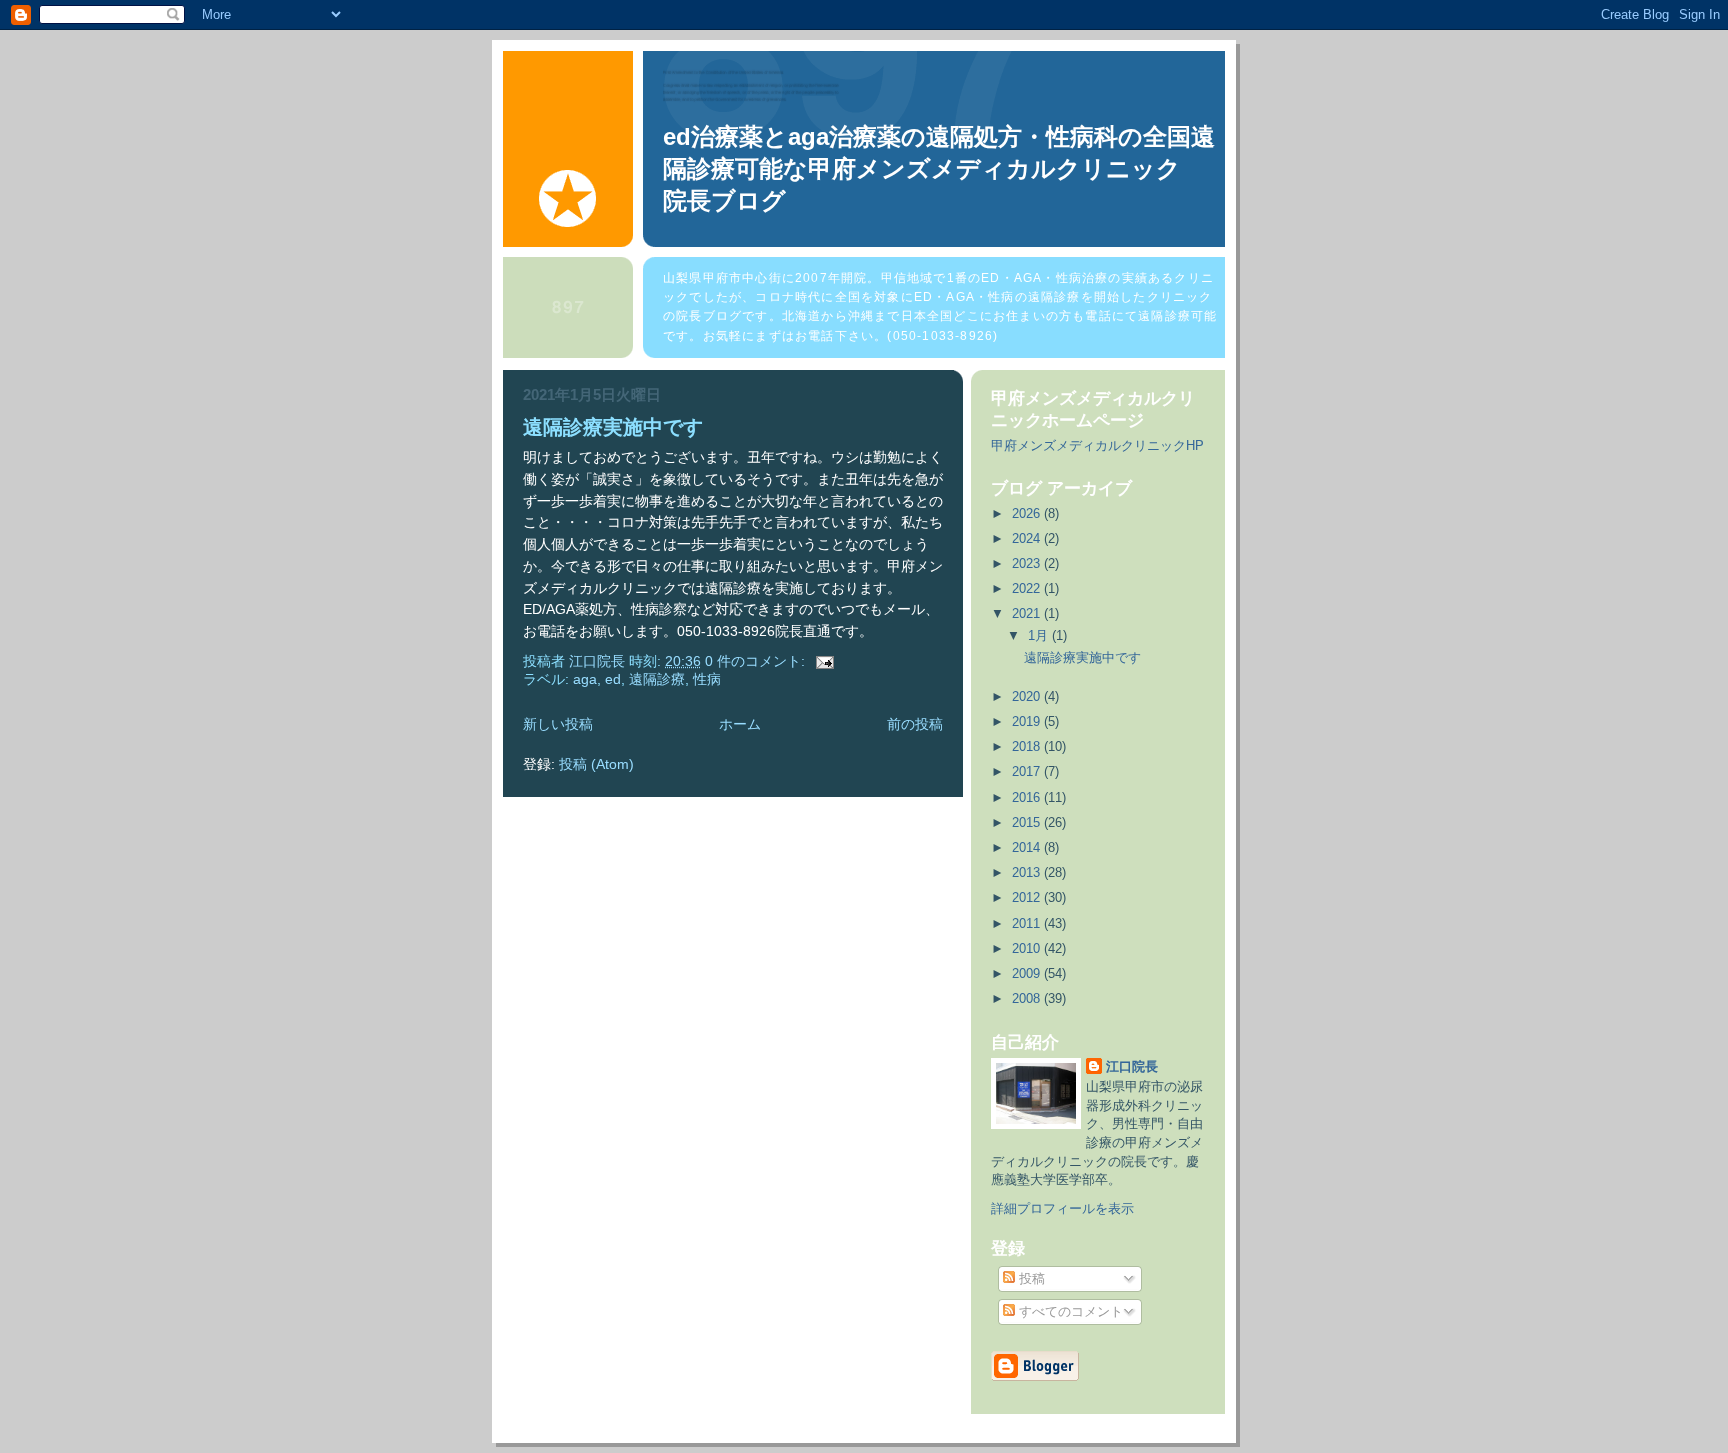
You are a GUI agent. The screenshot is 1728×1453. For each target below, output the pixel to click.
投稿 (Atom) (596, 764)
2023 (1028, 563)
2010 (1028, 948)
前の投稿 (915, 724)
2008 (1028, 998)
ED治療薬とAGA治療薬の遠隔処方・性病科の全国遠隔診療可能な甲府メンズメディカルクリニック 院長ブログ (958, 168)
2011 (1028, 923)
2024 (1028, 538)
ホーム (740, 724)
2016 (1028, 797)
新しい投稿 (558, 724)
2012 (1028, 897)
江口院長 (1132, 1066)
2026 (1028, 513)
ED (613, 679)
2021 (1028, 613)
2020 (1028, 696)
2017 (1028, 771)
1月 (1040, 635)
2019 (1028, 721)
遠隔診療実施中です (613, 427)
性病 (707, 679)
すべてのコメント (1069, 1311)
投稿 (1030, 1278)
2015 (1028, 822)
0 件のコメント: (757, 661)
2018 (1028, 746)
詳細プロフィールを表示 (1062, 1208)
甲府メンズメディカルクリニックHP (1097, 445)
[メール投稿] (823, 661)
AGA (585, 679)
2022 (1028, 588)
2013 (1028, 872)
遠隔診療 (657, 679)
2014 (1028, 847)
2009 (1028, 973)
